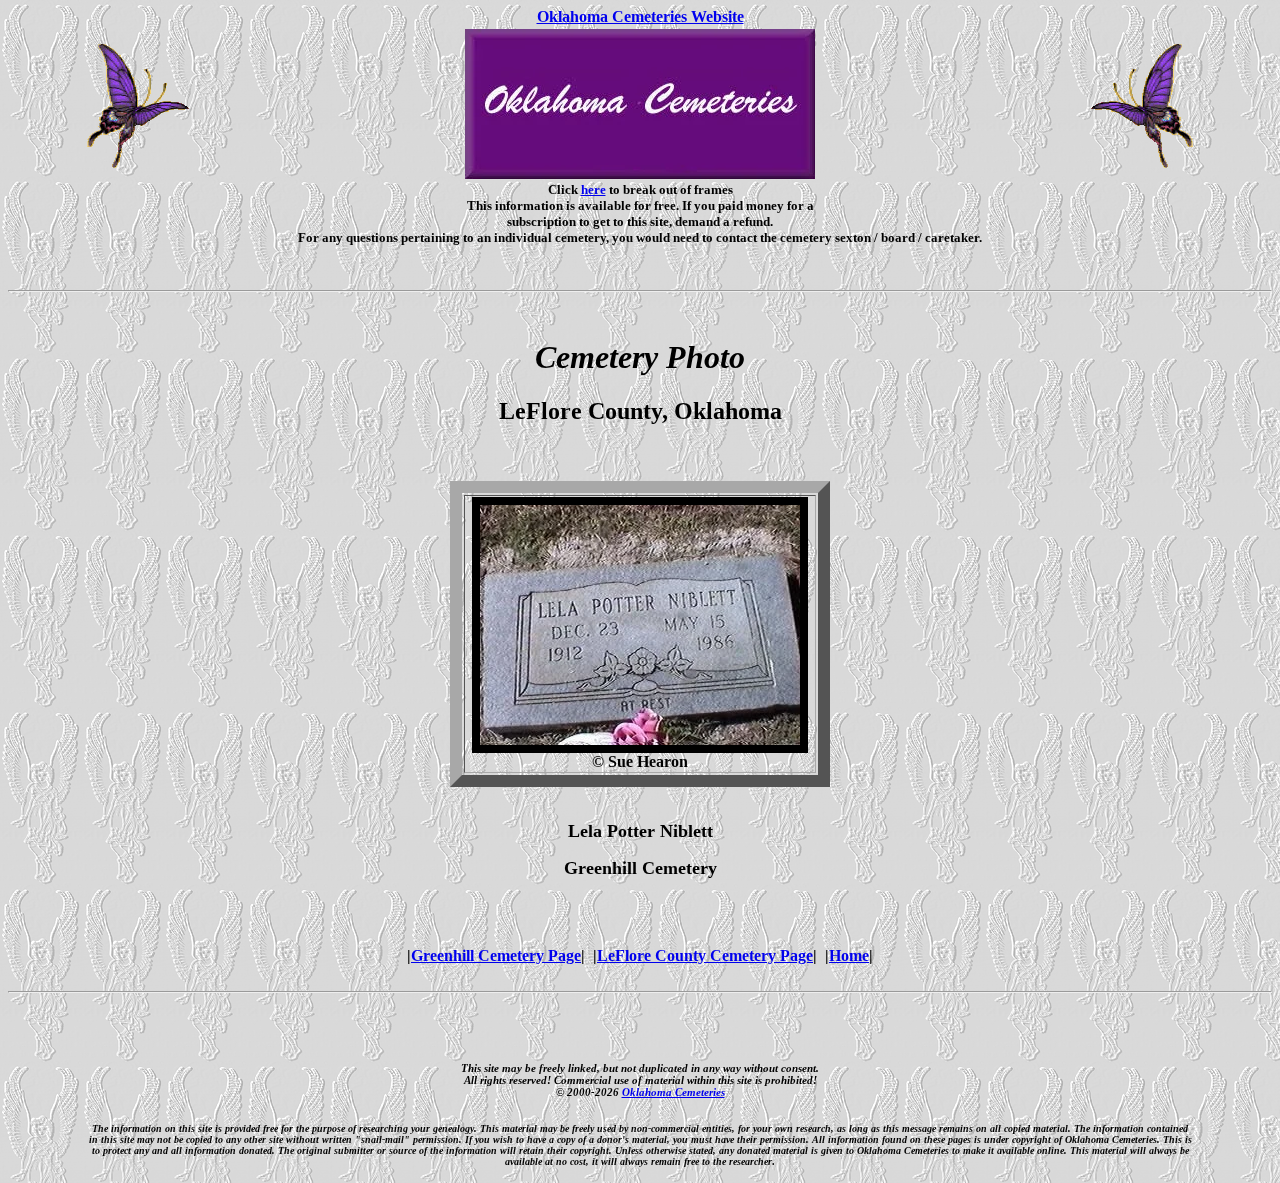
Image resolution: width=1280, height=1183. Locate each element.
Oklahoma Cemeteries (673, 1092)
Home (849, 955)
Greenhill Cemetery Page (496, 955)
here (593, 189)
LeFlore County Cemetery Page (705, 955)
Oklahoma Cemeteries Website (640, 16)
